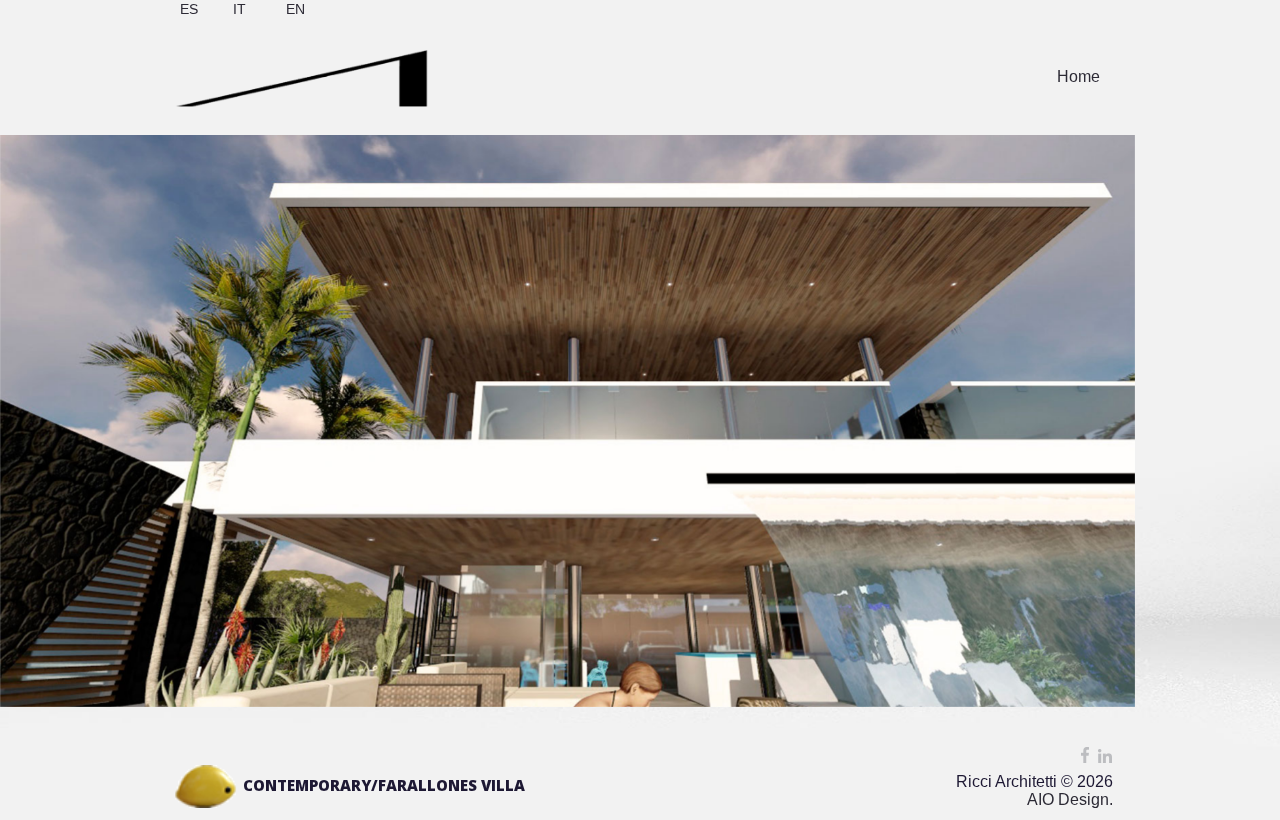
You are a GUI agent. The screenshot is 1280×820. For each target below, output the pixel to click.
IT (239, 9)
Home (1078, 76)
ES (189, 9)
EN (295, 9)
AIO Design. (1070, 799)
